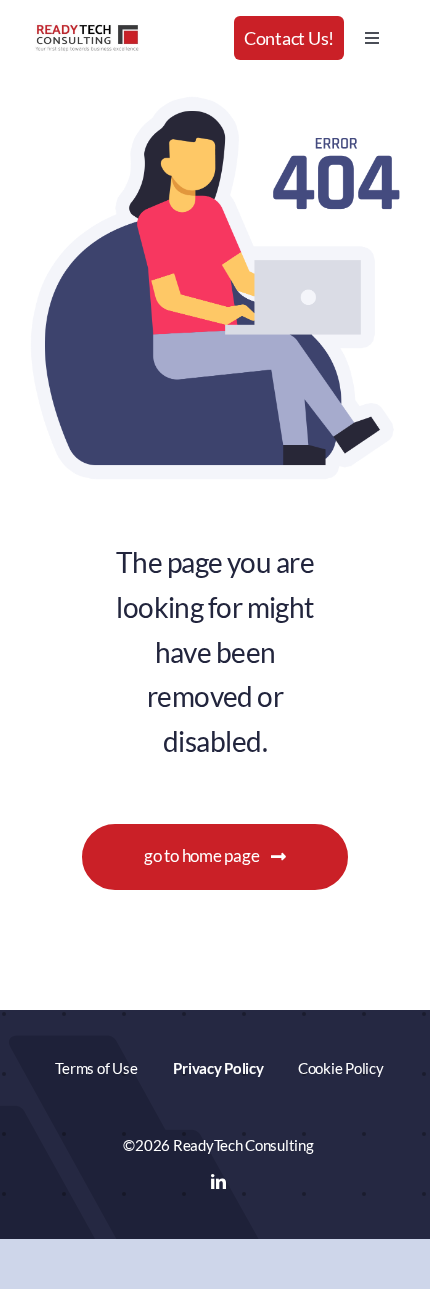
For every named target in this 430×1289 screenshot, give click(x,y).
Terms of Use (96, 1068)
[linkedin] (218, 1181)
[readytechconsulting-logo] (87, 30)
